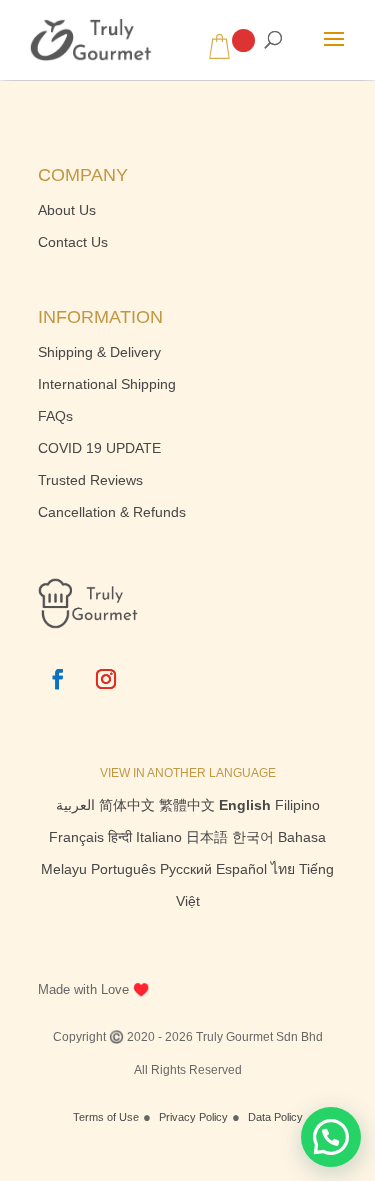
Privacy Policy (193, 1117)
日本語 (207, 837)
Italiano (159, 837)
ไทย (283, 869)
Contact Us (73, 242)
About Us (67, 210)
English (245, 805)
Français (76, 837)
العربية (75, 805)
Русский (186, 869)
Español (241, 869)
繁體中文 (187, 805)
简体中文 (127, 805)
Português (123, 869)
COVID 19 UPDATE (99, 448)
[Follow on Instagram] (106, 679)
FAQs (55, 416)
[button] (331, 1137)
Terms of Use (106, 1117)
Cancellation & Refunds (112, 512)
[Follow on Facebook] (58, 679)
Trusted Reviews (90, 480)
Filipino (297, 805)
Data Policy (275, 1117)
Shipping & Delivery (99, 352)
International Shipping (107, 384)
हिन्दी (120, 837)
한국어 (253, 837)
